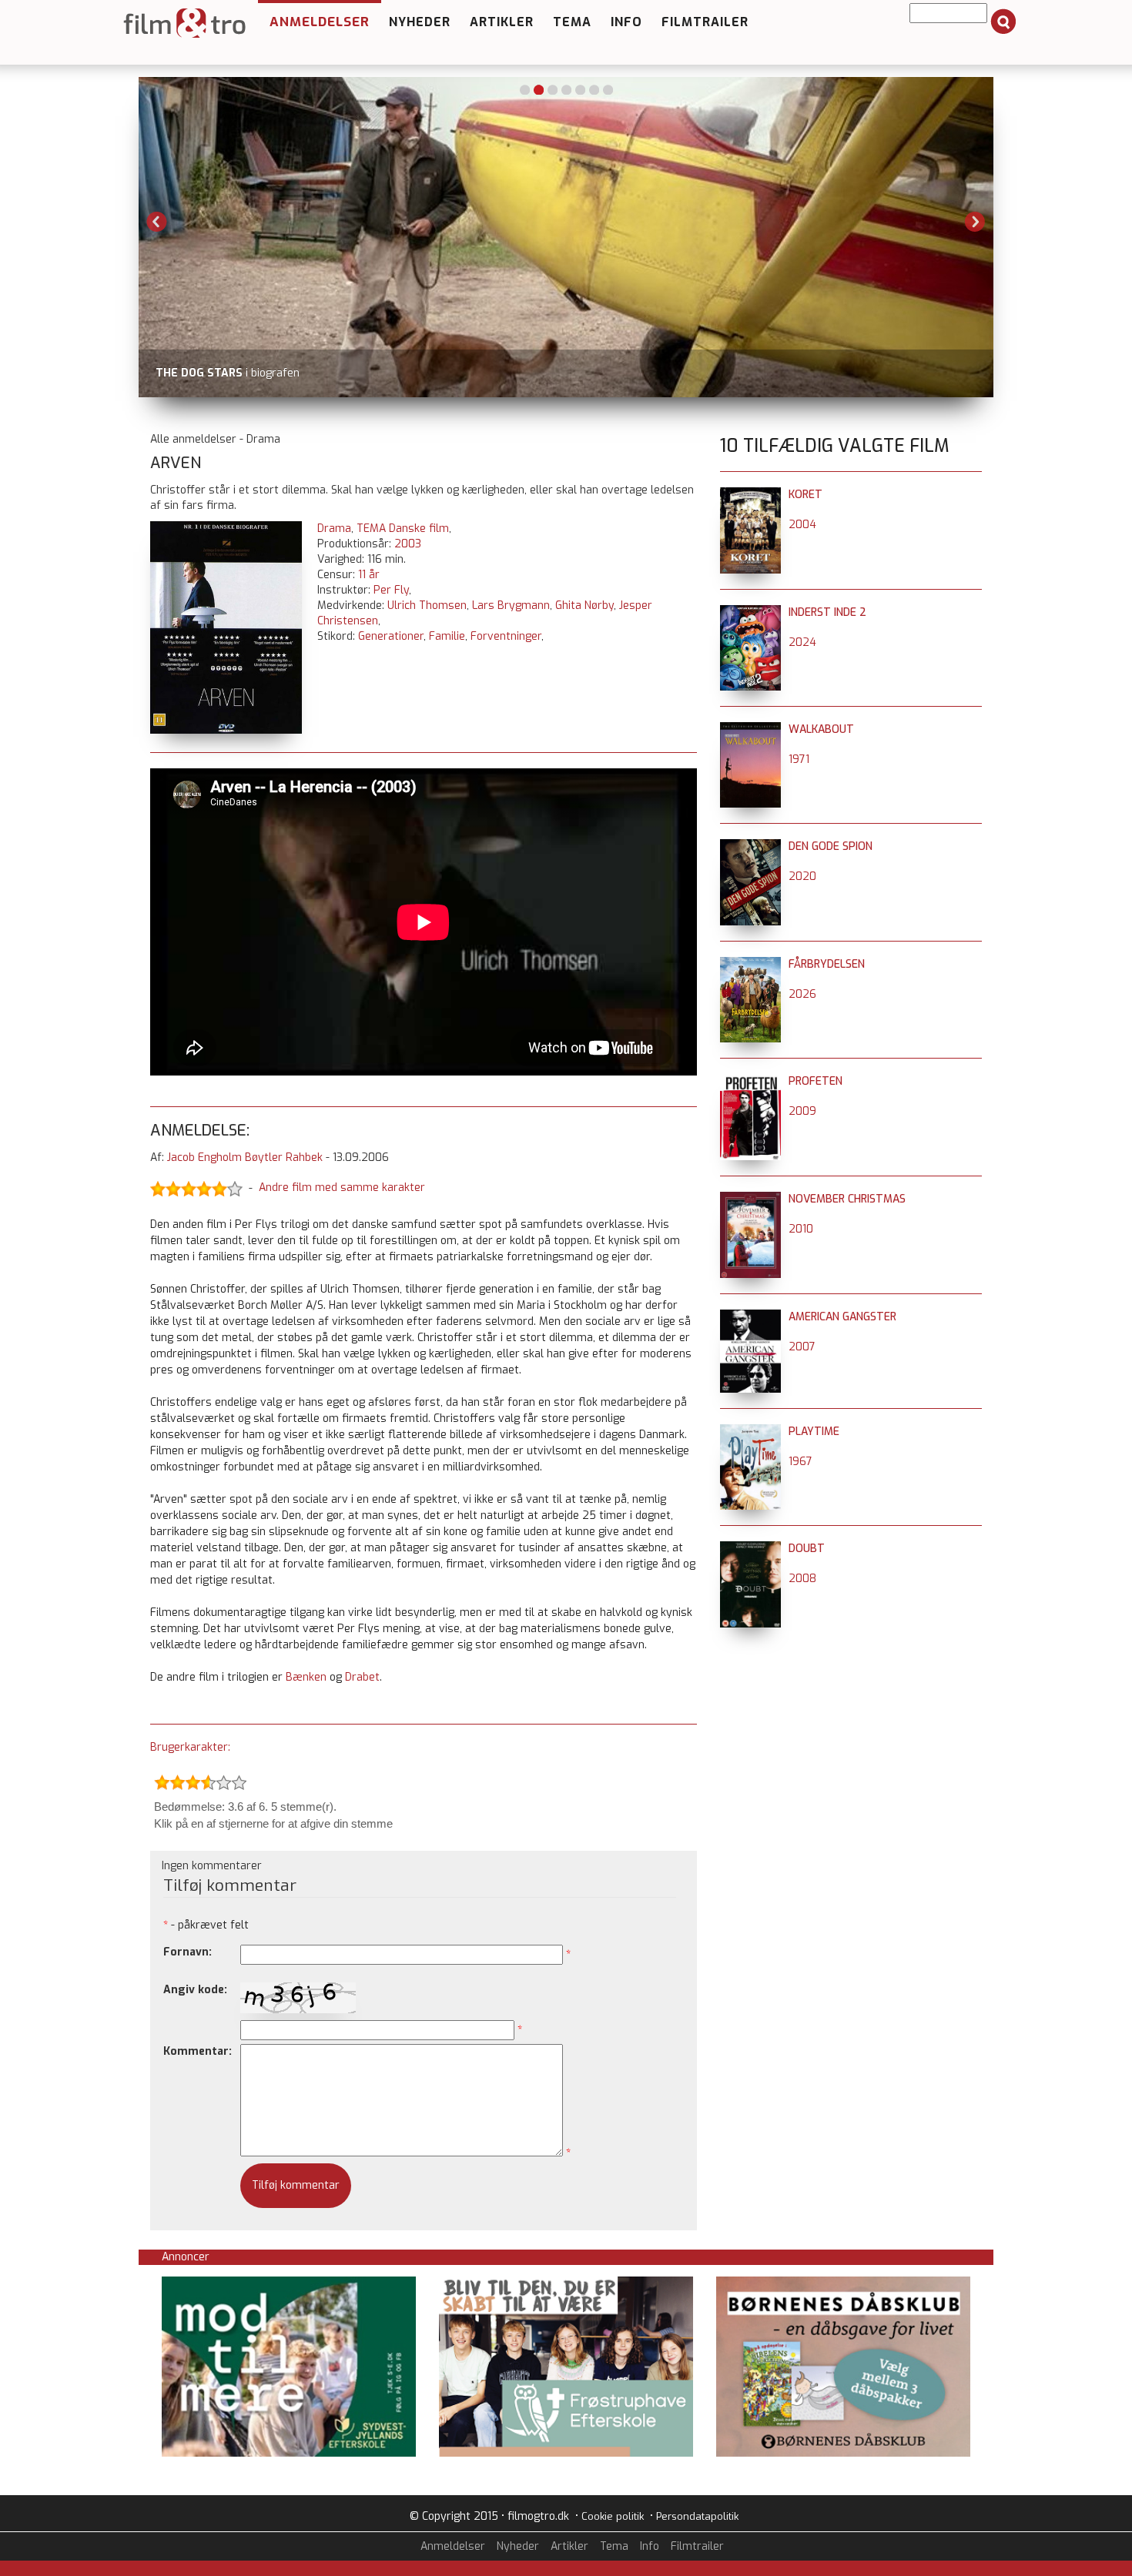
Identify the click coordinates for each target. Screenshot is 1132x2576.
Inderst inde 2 (827, 612)
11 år (369, 575)
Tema (572, 22)
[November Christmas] (750, 1199)
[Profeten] (750, 1081)
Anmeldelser (320, 22)
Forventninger (506, 636)
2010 (801, 1229)
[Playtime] (750, 1432)
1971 (799, 759)
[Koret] (750, 495)
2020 (802, 877)
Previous (157, 222)
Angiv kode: (195, 1990)
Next (975, 222)
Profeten (816, 1081)
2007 (802, 1347)
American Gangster (842, 1317)
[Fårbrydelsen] (750, 964)
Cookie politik (613, 2516)
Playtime (814, 1432)
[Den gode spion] (750, 846)
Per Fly (391, 590)
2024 (802, 642)
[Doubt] (750, 1549)
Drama (334, 529)
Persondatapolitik (697, 2516)
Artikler (502, 22)
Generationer (391, 636)
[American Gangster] (750, 1317)
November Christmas (847, 1199)
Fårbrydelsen (827, 964)
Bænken (306, 1677)
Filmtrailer (705, 22)
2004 (802, 525)
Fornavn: (188, 1952)
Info (626, 22)
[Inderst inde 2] (750, 612)
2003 (408, 544)
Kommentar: (198, 2051)
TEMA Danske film (403, 529)
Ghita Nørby (584, 606)
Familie (447, 636)
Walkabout (821, 729)
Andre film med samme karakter (342, 1188)
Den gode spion (831, 846)
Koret (805, 495)
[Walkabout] (750, 729)
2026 (802, 994)
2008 (802, 1579)
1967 (800, 1462)
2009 (802, 1111)
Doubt (807, 1549)
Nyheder (420, 22)
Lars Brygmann (511, 606)
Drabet (362, 1677)
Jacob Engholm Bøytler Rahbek (245, 1158)
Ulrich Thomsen (427, 606)
